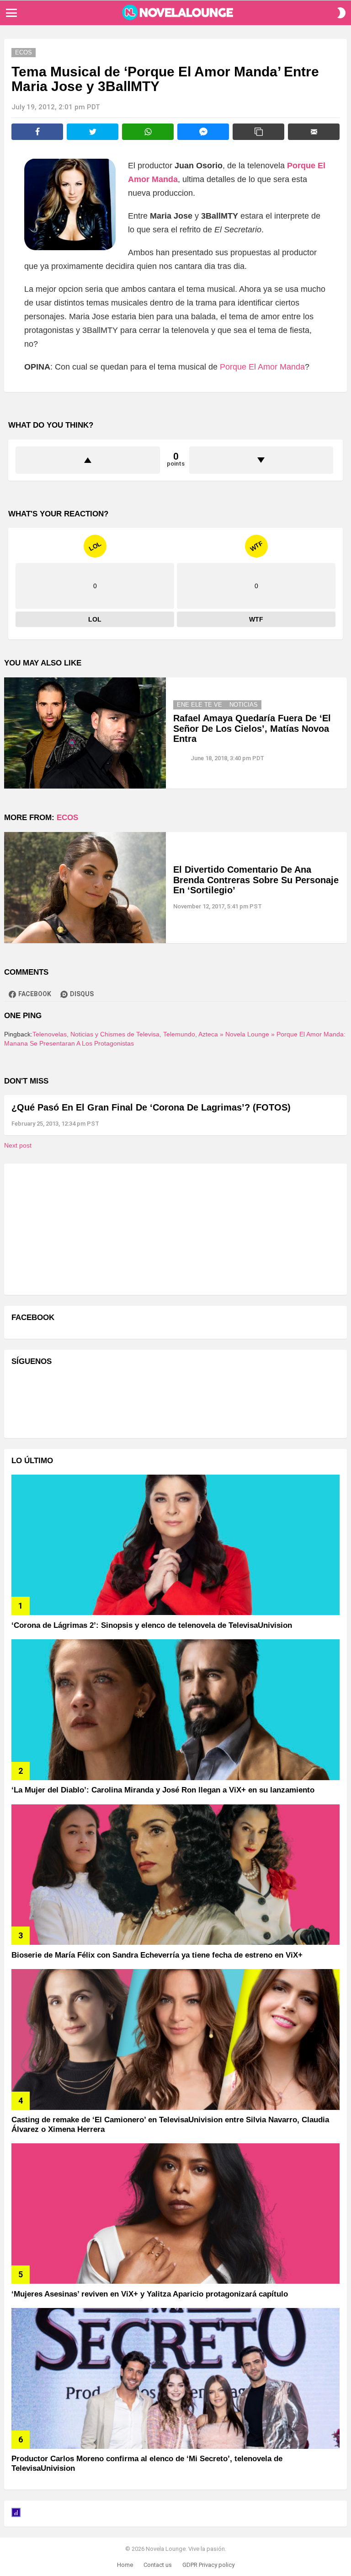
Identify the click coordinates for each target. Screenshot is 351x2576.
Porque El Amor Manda (262, 367)
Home (125, 2565)
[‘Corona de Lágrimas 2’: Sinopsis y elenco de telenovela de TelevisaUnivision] (175, 1545)
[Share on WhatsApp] (148, 132)
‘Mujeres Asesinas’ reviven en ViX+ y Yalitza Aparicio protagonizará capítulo (150, 2294)
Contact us (158, 2565)
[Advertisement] (80, 1228)
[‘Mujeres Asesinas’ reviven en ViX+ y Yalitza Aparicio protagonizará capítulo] (175, 2214)
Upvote (88, 460)
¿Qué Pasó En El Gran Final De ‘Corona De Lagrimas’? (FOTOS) (151, 1107)
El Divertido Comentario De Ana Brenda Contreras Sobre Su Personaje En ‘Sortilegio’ (256, 880)
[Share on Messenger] (203, 132)
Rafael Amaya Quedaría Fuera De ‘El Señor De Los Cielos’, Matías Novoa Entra (252, 728)
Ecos (67, 818)
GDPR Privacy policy (208, 2565)
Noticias (244, 705)
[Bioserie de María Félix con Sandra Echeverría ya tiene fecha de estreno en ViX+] (175, 1875)
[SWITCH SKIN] (341, 13)
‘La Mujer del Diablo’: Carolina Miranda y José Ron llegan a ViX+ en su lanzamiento (163, 1790)
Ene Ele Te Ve (199, 705)
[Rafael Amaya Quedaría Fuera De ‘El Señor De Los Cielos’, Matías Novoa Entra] (85, 733)
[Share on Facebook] (37, 132)
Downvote (261, 460)
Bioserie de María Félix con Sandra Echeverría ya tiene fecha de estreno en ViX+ (157, 1955)
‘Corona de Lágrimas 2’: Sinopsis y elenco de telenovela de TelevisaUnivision (152, 1625)
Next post (18, 1145)
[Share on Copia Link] (258, 132)
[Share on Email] (314, 132)
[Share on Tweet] (93, 132)
